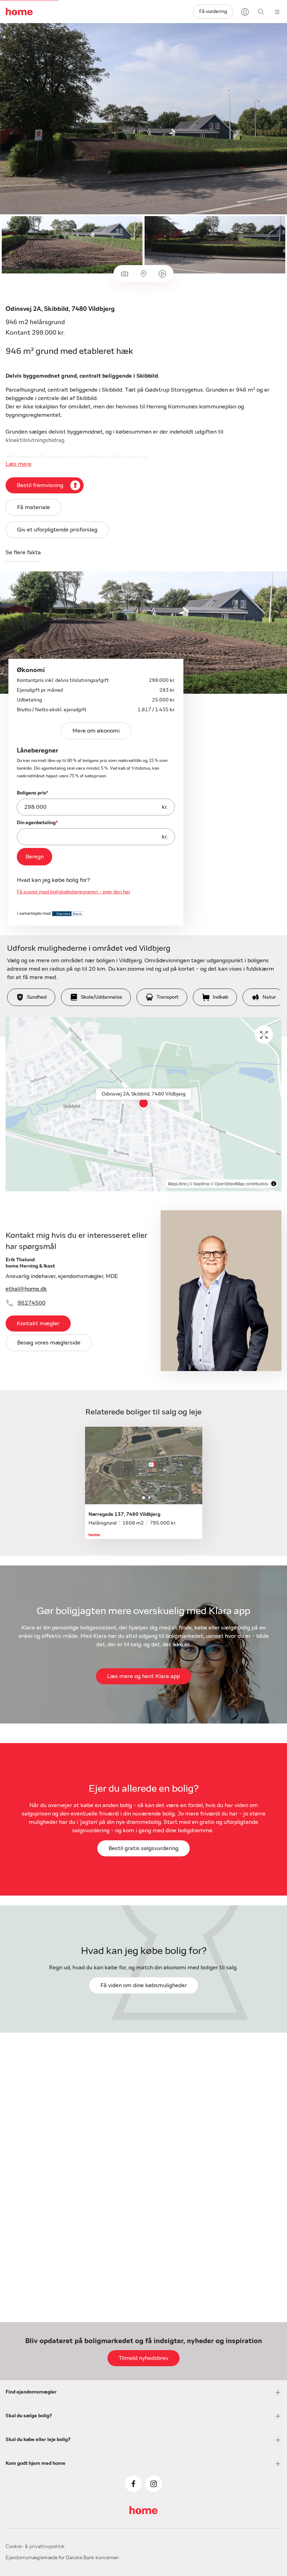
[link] (34, 857)
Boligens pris (33, 793)
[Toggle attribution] (274, 1184)
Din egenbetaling (37, 823)
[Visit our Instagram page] (154, 2484)
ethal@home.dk (26, 1289)
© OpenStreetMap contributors (239, 1183)
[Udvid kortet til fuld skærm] (264, 1035)
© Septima (199, 1183)
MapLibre (177, 1183)
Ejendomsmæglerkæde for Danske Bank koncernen (62, 2558)
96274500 (31, 1303)
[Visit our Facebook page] (133, 2484)
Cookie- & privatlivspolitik (35, 2547)
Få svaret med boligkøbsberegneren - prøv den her (73, 892)
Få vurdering (213, 12)
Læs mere (19, 464)
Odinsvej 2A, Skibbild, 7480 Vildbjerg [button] (144, 1094)
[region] (143, 1104)
